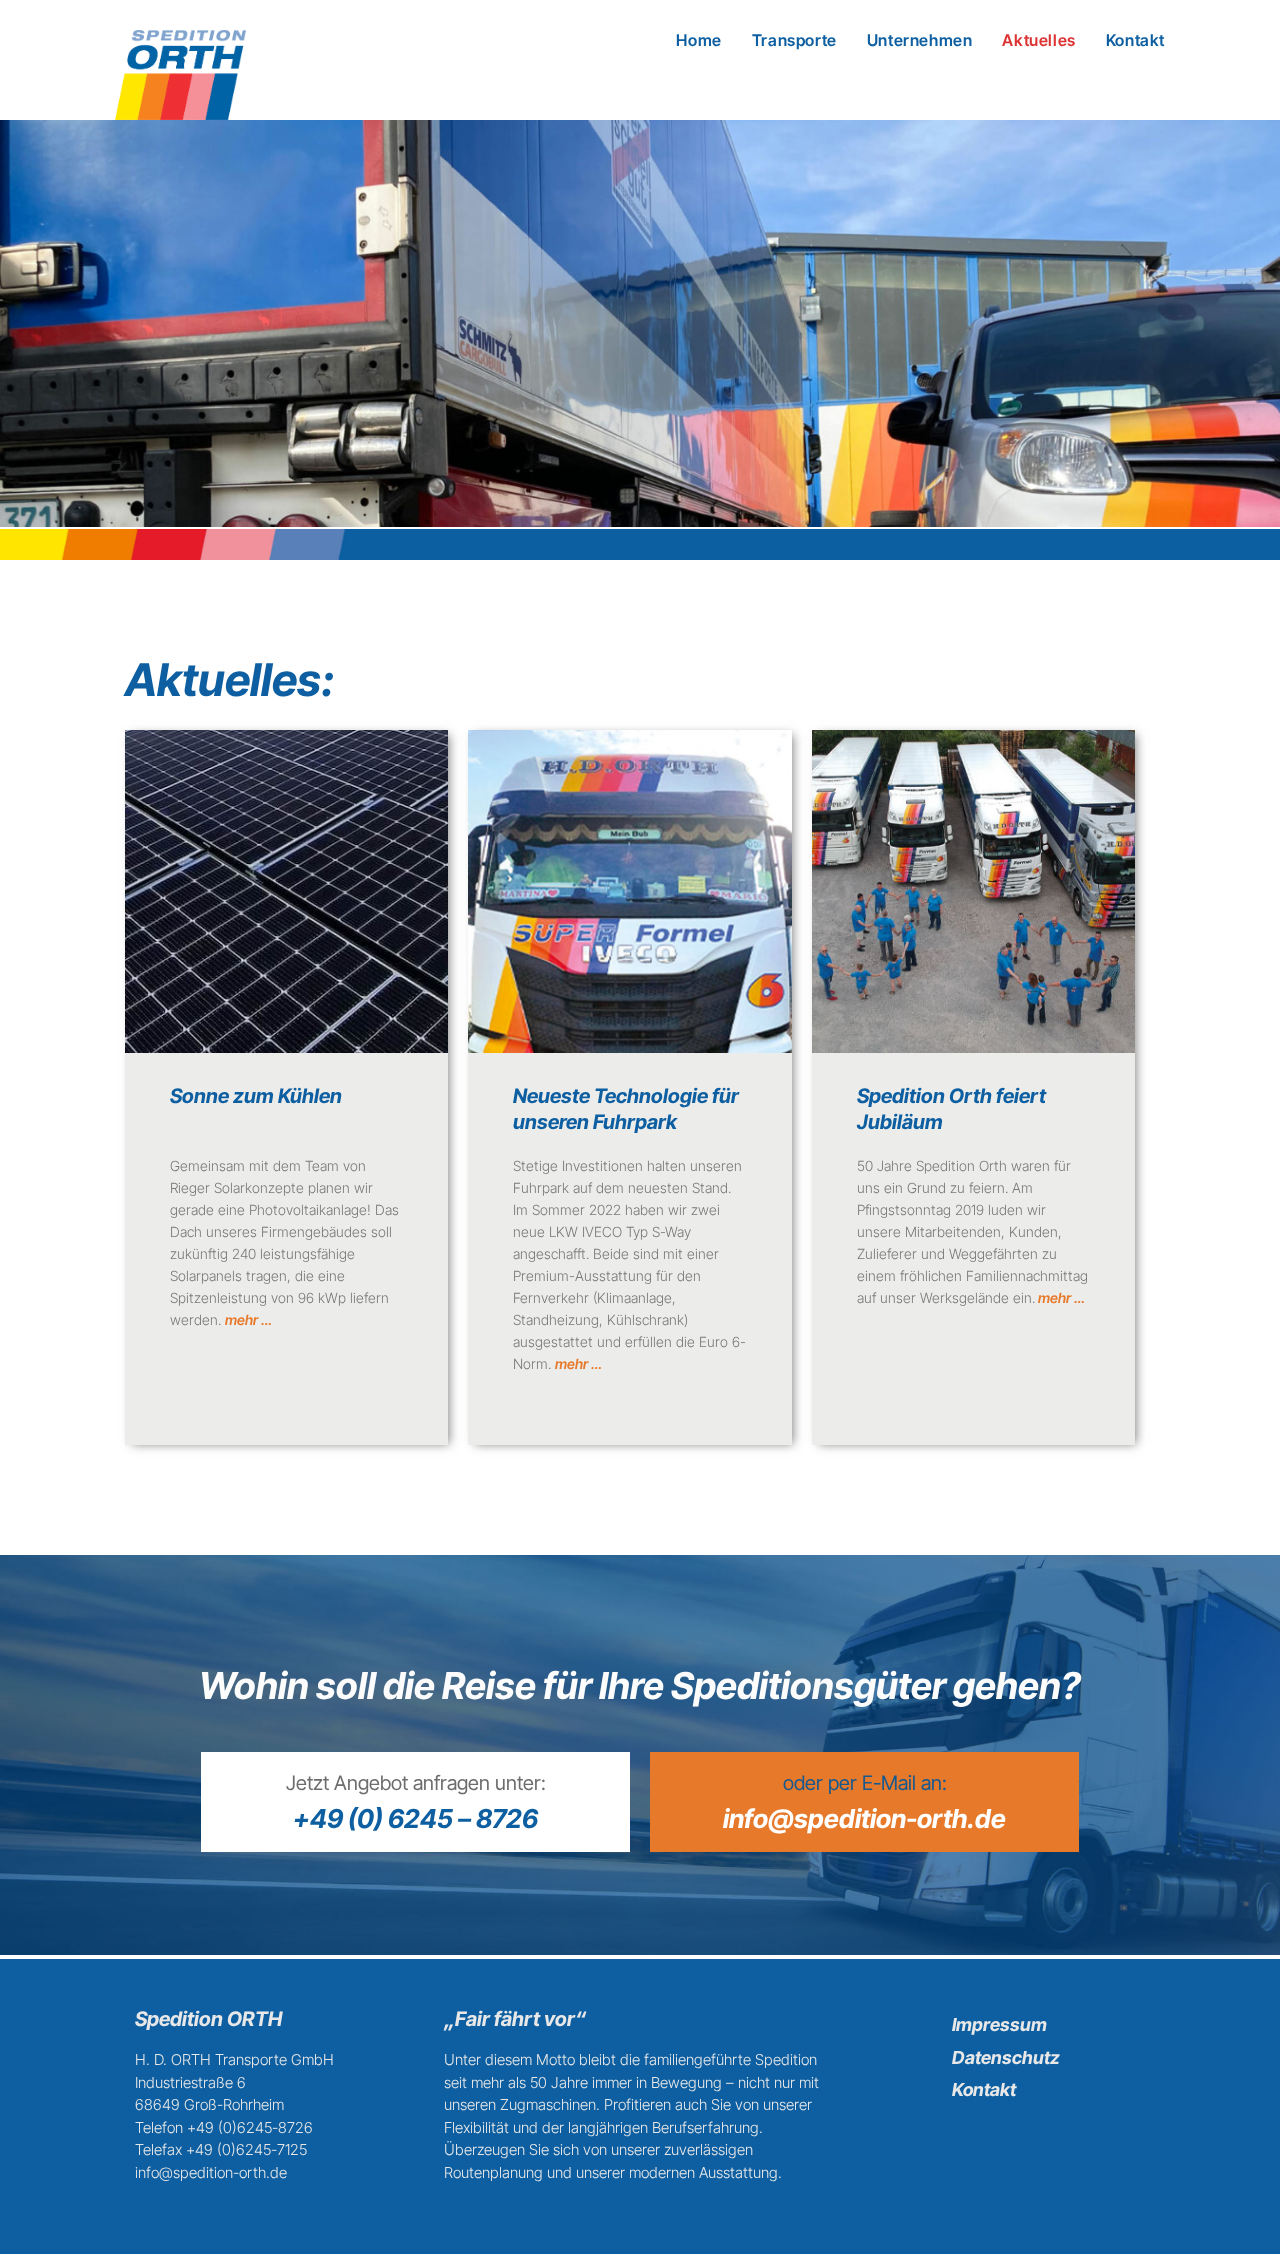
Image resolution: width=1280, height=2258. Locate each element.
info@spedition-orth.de (864, 1818)
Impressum (999, 2024)
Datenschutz (1006, 2057)
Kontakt (984, 2089)
